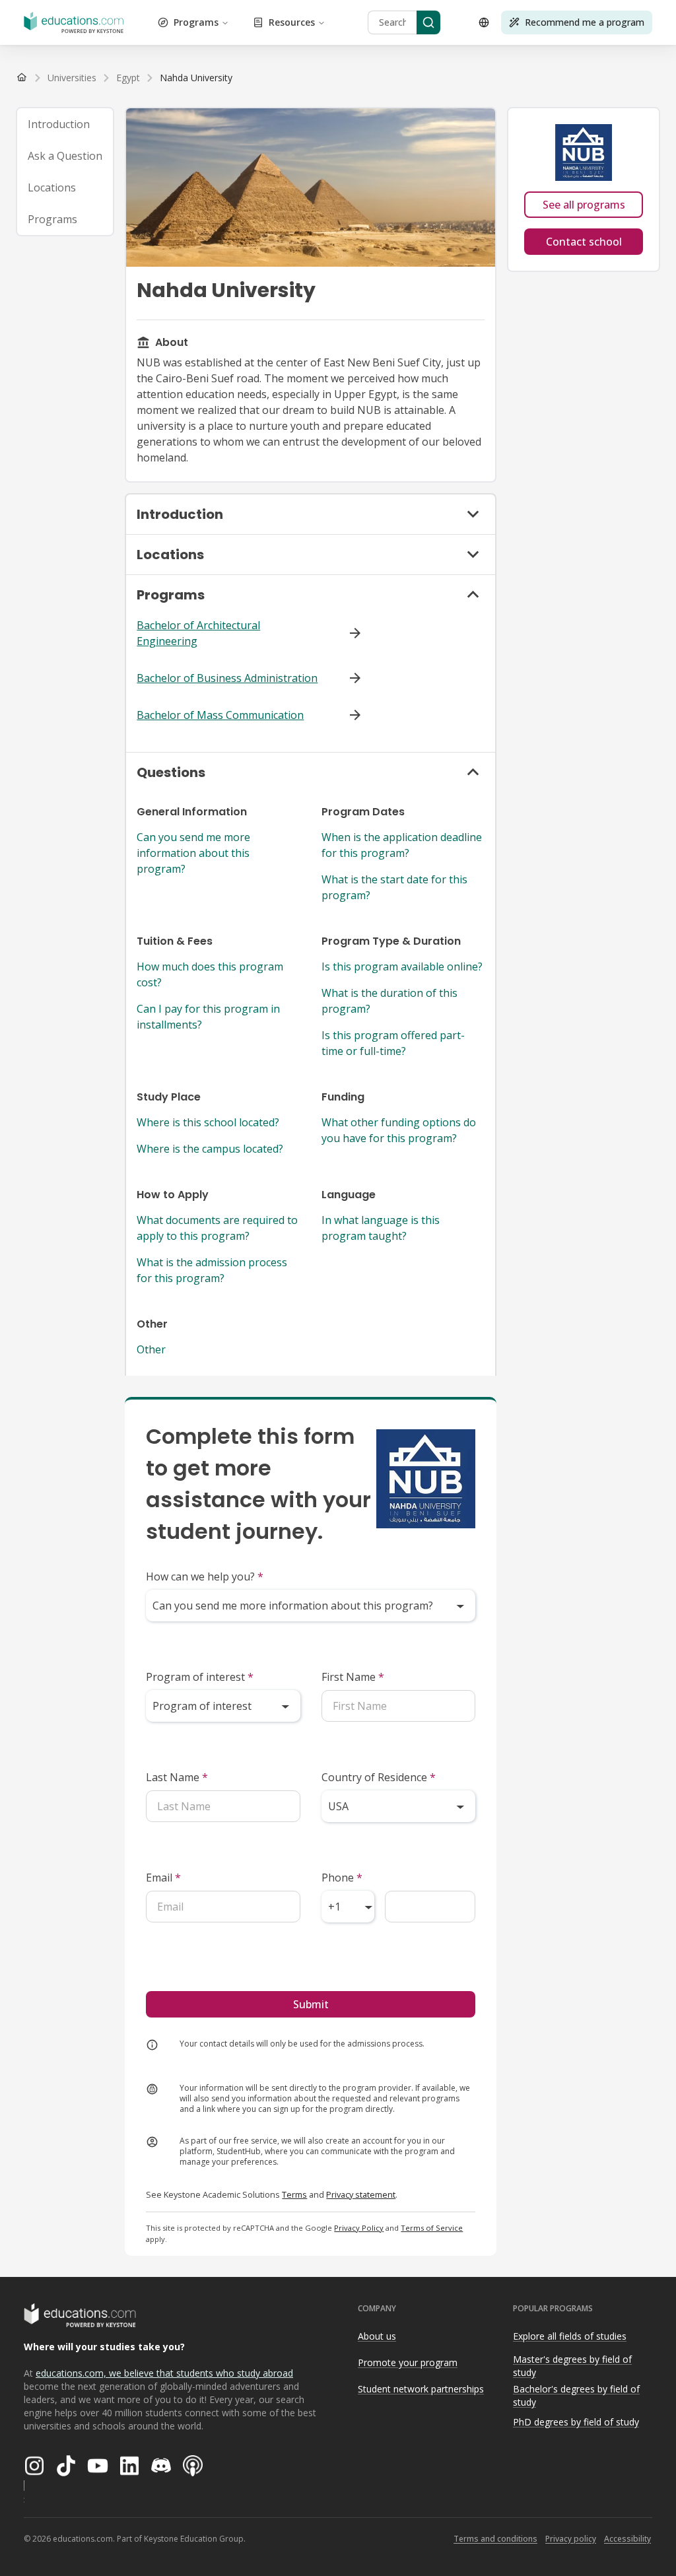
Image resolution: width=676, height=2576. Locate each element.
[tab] (65, 124)
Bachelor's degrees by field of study (576, 2396)
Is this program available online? (402, 966)
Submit (311, 2004)
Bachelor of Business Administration (227, 678)
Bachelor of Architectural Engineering (198, 633)
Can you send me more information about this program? (193, 853)
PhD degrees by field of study (576, 2422)
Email (163, 1878)
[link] (196, 78)
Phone (342, 1878)
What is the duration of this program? (389, 1001)
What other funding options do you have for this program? (399, 1130)
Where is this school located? (208, 1122)
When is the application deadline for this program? (402, 845)
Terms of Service (432, 2228)
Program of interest (200, 1677)
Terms (294, 2194)
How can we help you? (205, 1576)
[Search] (428, 22)
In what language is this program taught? (381, 1228)
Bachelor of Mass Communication (220, 715)
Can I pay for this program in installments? (208, 1017)
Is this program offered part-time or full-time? (393, 1043)
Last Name (177, 1777)
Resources (292, 22)
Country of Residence (379, 1777)
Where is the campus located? (210, 1149)
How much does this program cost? (210, 974)
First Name (353, 1677)
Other (151, 1349)
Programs (196, 22)
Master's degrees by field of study (572, 2366)
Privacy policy (571, 2539)
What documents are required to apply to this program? (217, 1228)
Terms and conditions (495, 2539)
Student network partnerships (421, 2389)
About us (377, 2336)
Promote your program (408, 2362)
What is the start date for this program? (394, 887)
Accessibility (627, 2539)
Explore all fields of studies (570, 2336)
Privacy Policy (359, 2228)
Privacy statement (361, 2194)
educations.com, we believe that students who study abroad (164, 2373)
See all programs (584, 205)
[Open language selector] (484, 22)
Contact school (584, 242)
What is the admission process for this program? (212, 1270)
